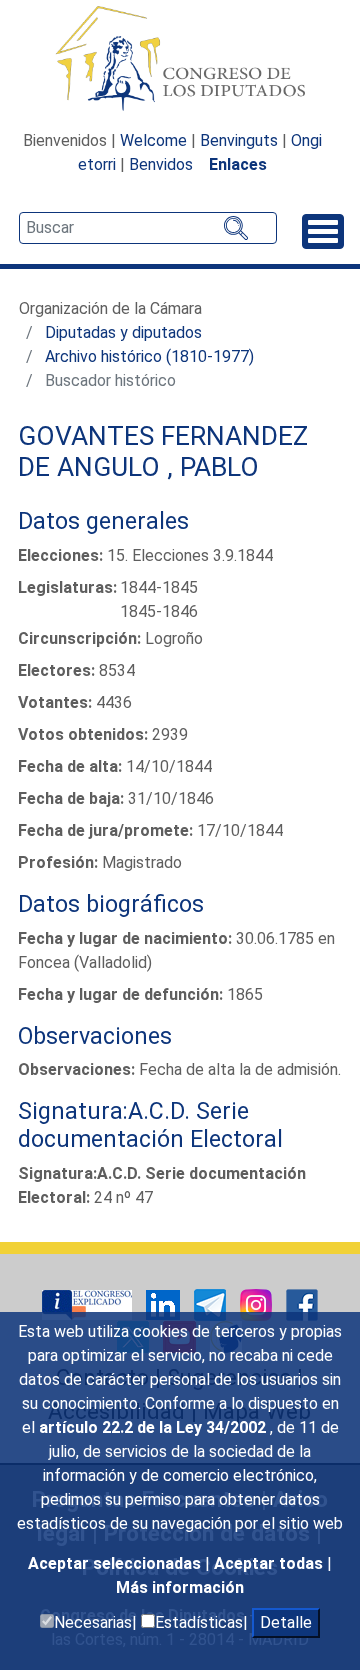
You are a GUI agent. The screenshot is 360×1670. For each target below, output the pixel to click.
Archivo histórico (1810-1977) (149, 356)
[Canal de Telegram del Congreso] (212, 1303)
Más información (180, 1587)
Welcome (153, 140)
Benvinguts (239, 140)
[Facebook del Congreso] (302, 1303)
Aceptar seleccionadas (116, 1563)
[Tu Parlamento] (89, 1303)
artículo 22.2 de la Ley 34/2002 (154, 1427)
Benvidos (161, 164)
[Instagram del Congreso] (258, 1303)
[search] (148, 228)
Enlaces (238, 164)
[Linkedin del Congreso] (165, 1303)
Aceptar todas (270, 1563)
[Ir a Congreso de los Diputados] (180, 58)
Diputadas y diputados (123, 332)
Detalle (286, 1622)
